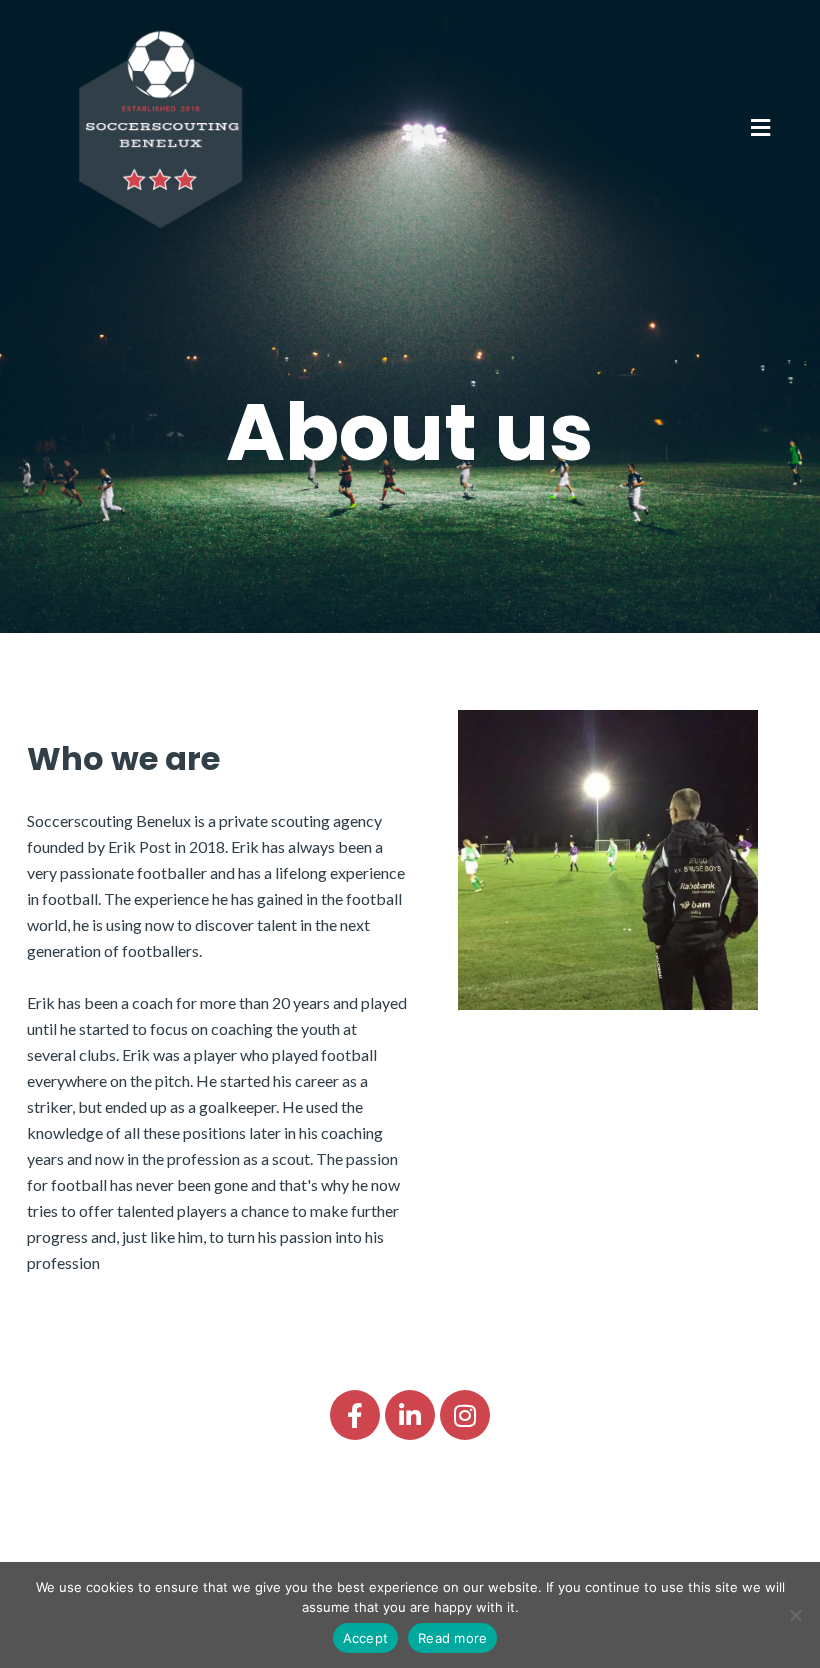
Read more (452, 1638)
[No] (795, 1615)
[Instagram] (465, 1415)
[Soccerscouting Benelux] (160, 127)
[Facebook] (355, 1415)
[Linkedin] (410, 1415)
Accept (366, 1638)
